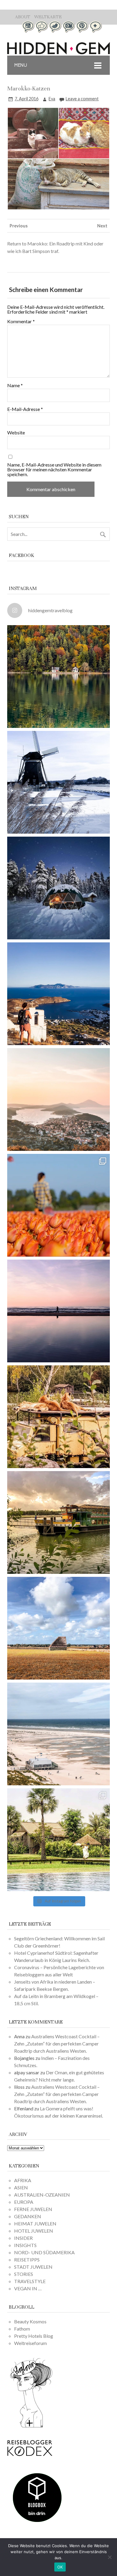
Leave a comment (82, 99)
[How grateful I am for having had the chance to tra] (58, 1099)
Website (16, 433)
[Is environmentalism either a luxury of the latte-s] (58, 1840)
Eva (52, 99)
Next (102, 226)
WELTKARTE (48, 17)
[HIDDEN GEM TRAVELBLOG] (58, 52)
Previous (19, 226)
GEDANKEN (28, 2216)
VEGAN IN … (28, 2288)
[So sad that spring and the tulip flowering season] (58, 1205)
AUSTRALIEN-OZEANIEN (42, 2195)
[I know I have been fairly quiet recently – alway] (58, 1311)
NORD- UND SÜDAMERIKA (44, 2252)
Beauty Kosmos (30, 2321)
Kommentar (21, 321)
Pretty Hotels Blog (34, 2336)
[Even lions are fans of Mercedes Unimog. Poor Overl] (58, 1417)
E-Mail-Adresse (25, 409)
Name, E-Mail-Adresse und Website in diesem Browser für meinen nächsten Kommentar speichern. (54, 470)
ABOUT (23, 17)
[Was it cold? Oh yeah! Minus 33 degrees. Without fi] (58, 888)
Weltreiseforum (30, 2343)
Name (15, 385)
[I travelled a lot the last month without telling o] (58, 1734)
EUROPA (24, 2202)
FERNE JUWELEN (33, 2209)
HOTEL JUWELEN (34, 2231)
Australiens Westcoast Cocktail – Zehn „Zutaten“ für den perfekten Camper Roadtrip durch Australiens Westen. (57, 2044)
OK (60, 2567)
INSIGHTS (25, 2245)
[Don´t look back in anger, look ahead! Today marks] (58, 994)
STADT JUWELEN (33, 2267)
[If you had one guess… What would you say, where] (58, 1522)
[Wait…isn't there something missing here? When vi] (58, 1628)
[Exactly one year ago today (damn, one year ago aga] (58, 782)
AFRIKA (23, 2180)
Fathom (22, 2329)
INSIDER (23, 2238)
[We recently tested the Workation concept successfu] (58, 677)
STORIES (24, 2274)
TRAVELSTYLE (30, 2281)
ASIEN (21, 2187)
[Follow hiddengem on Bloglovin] (31, 2427)
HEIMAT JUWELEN (35, 2223)
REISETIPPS (27, 2260)
